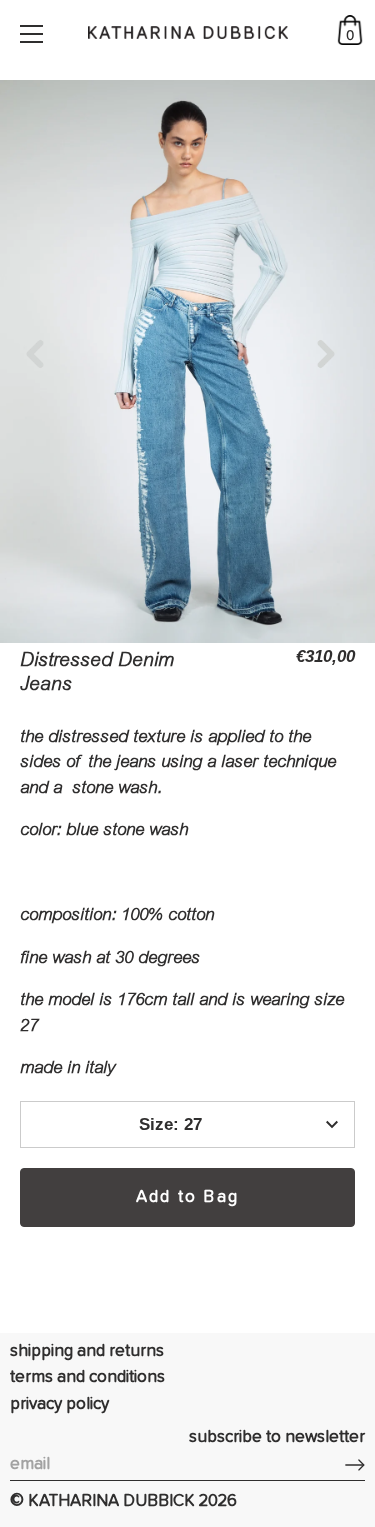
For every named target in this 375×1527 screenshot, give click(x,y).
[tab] (187, 902)
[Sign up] (355, 1465)
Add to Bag (187, 1197)
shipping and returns (87, 1351)
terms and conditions (87, 1377)
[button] (42, 354)
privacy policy (59, 1404)
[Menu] (32, 34)
